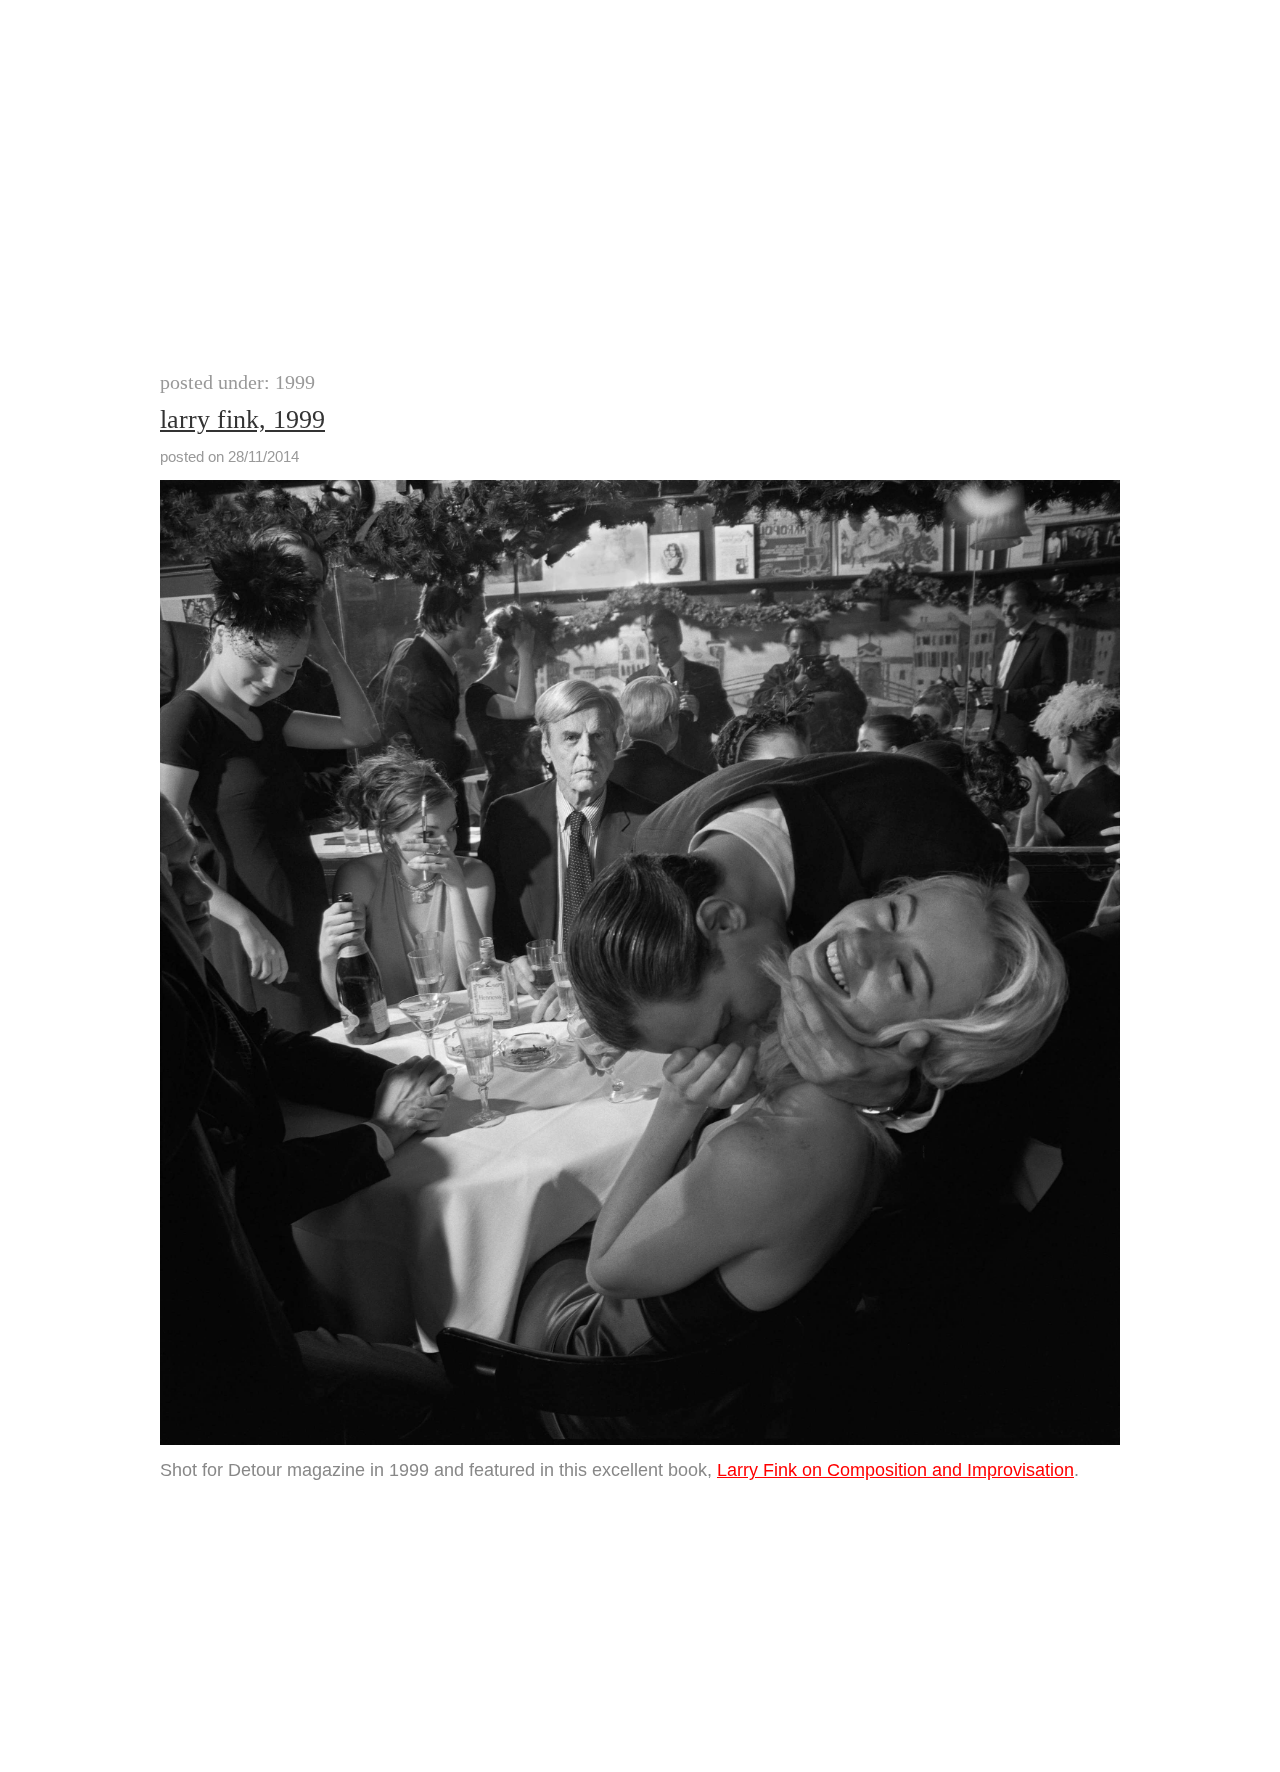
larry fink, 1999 (242, 419)
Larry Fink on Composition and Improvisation (895, 1470)
